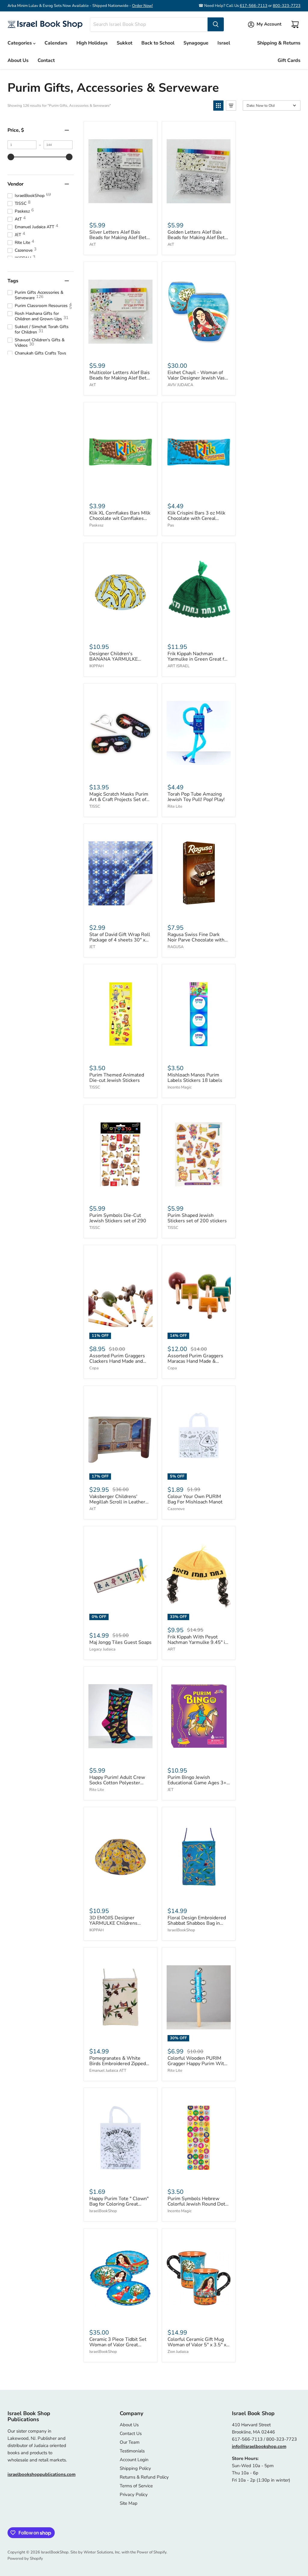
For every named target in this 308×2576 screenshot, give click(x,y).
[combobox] (149, 24)
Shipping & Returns (279, 43)
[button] (218, 106)
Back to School (158, 43)
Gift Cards (289, 60)
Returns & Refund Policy (144, 2477)
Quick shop (120, 210)
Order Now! (142, 6)
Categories (20, 43)
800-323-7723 (287, 6)
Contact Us (131, 2433)
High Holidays (92, 43)
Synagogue (196, 43)
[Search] (216, 24)
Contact (46, 60)
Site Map (129, 2503)
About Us (18, 60)
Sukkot (125, 43)
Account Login (134, 2460)
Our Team (130, 2442)
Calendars (56, 43)
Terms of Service (136, 2486)
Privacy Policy (134, 2495)
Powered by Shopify (25, 2559)
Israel (224, 43)
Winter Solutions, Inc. (102, 2552)
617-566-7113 (254, 6)
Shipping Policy (135, 2468)
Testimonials (132, 2451)
